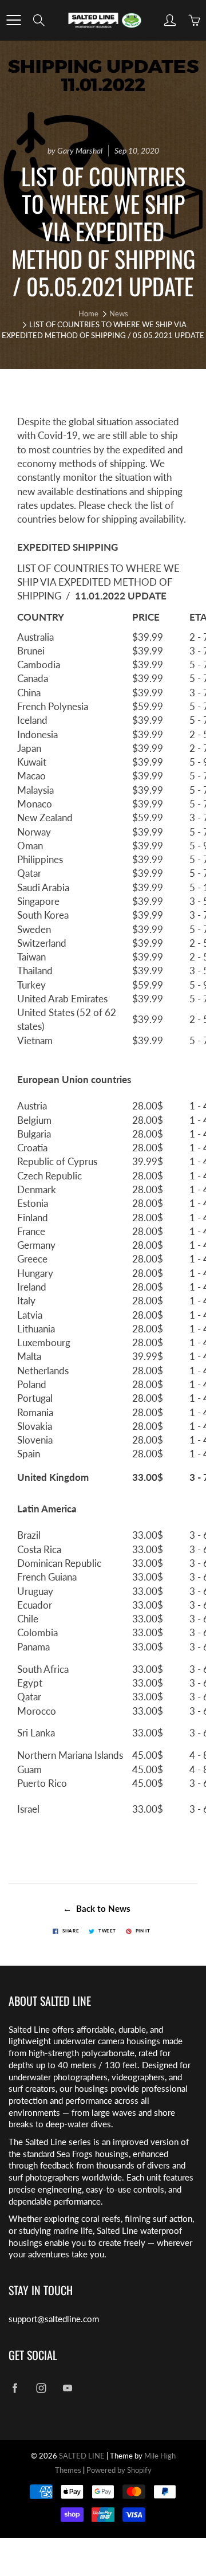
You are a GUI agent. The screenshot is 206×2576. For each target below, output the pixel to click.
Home (88, 313)
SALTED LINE (82, 2456)
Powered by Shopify (119, 2470)
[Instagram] (41, 2388)
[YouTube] (67, 2388)
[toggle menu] (13, 20)
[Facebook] (15, 2388)
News (119, 313)
